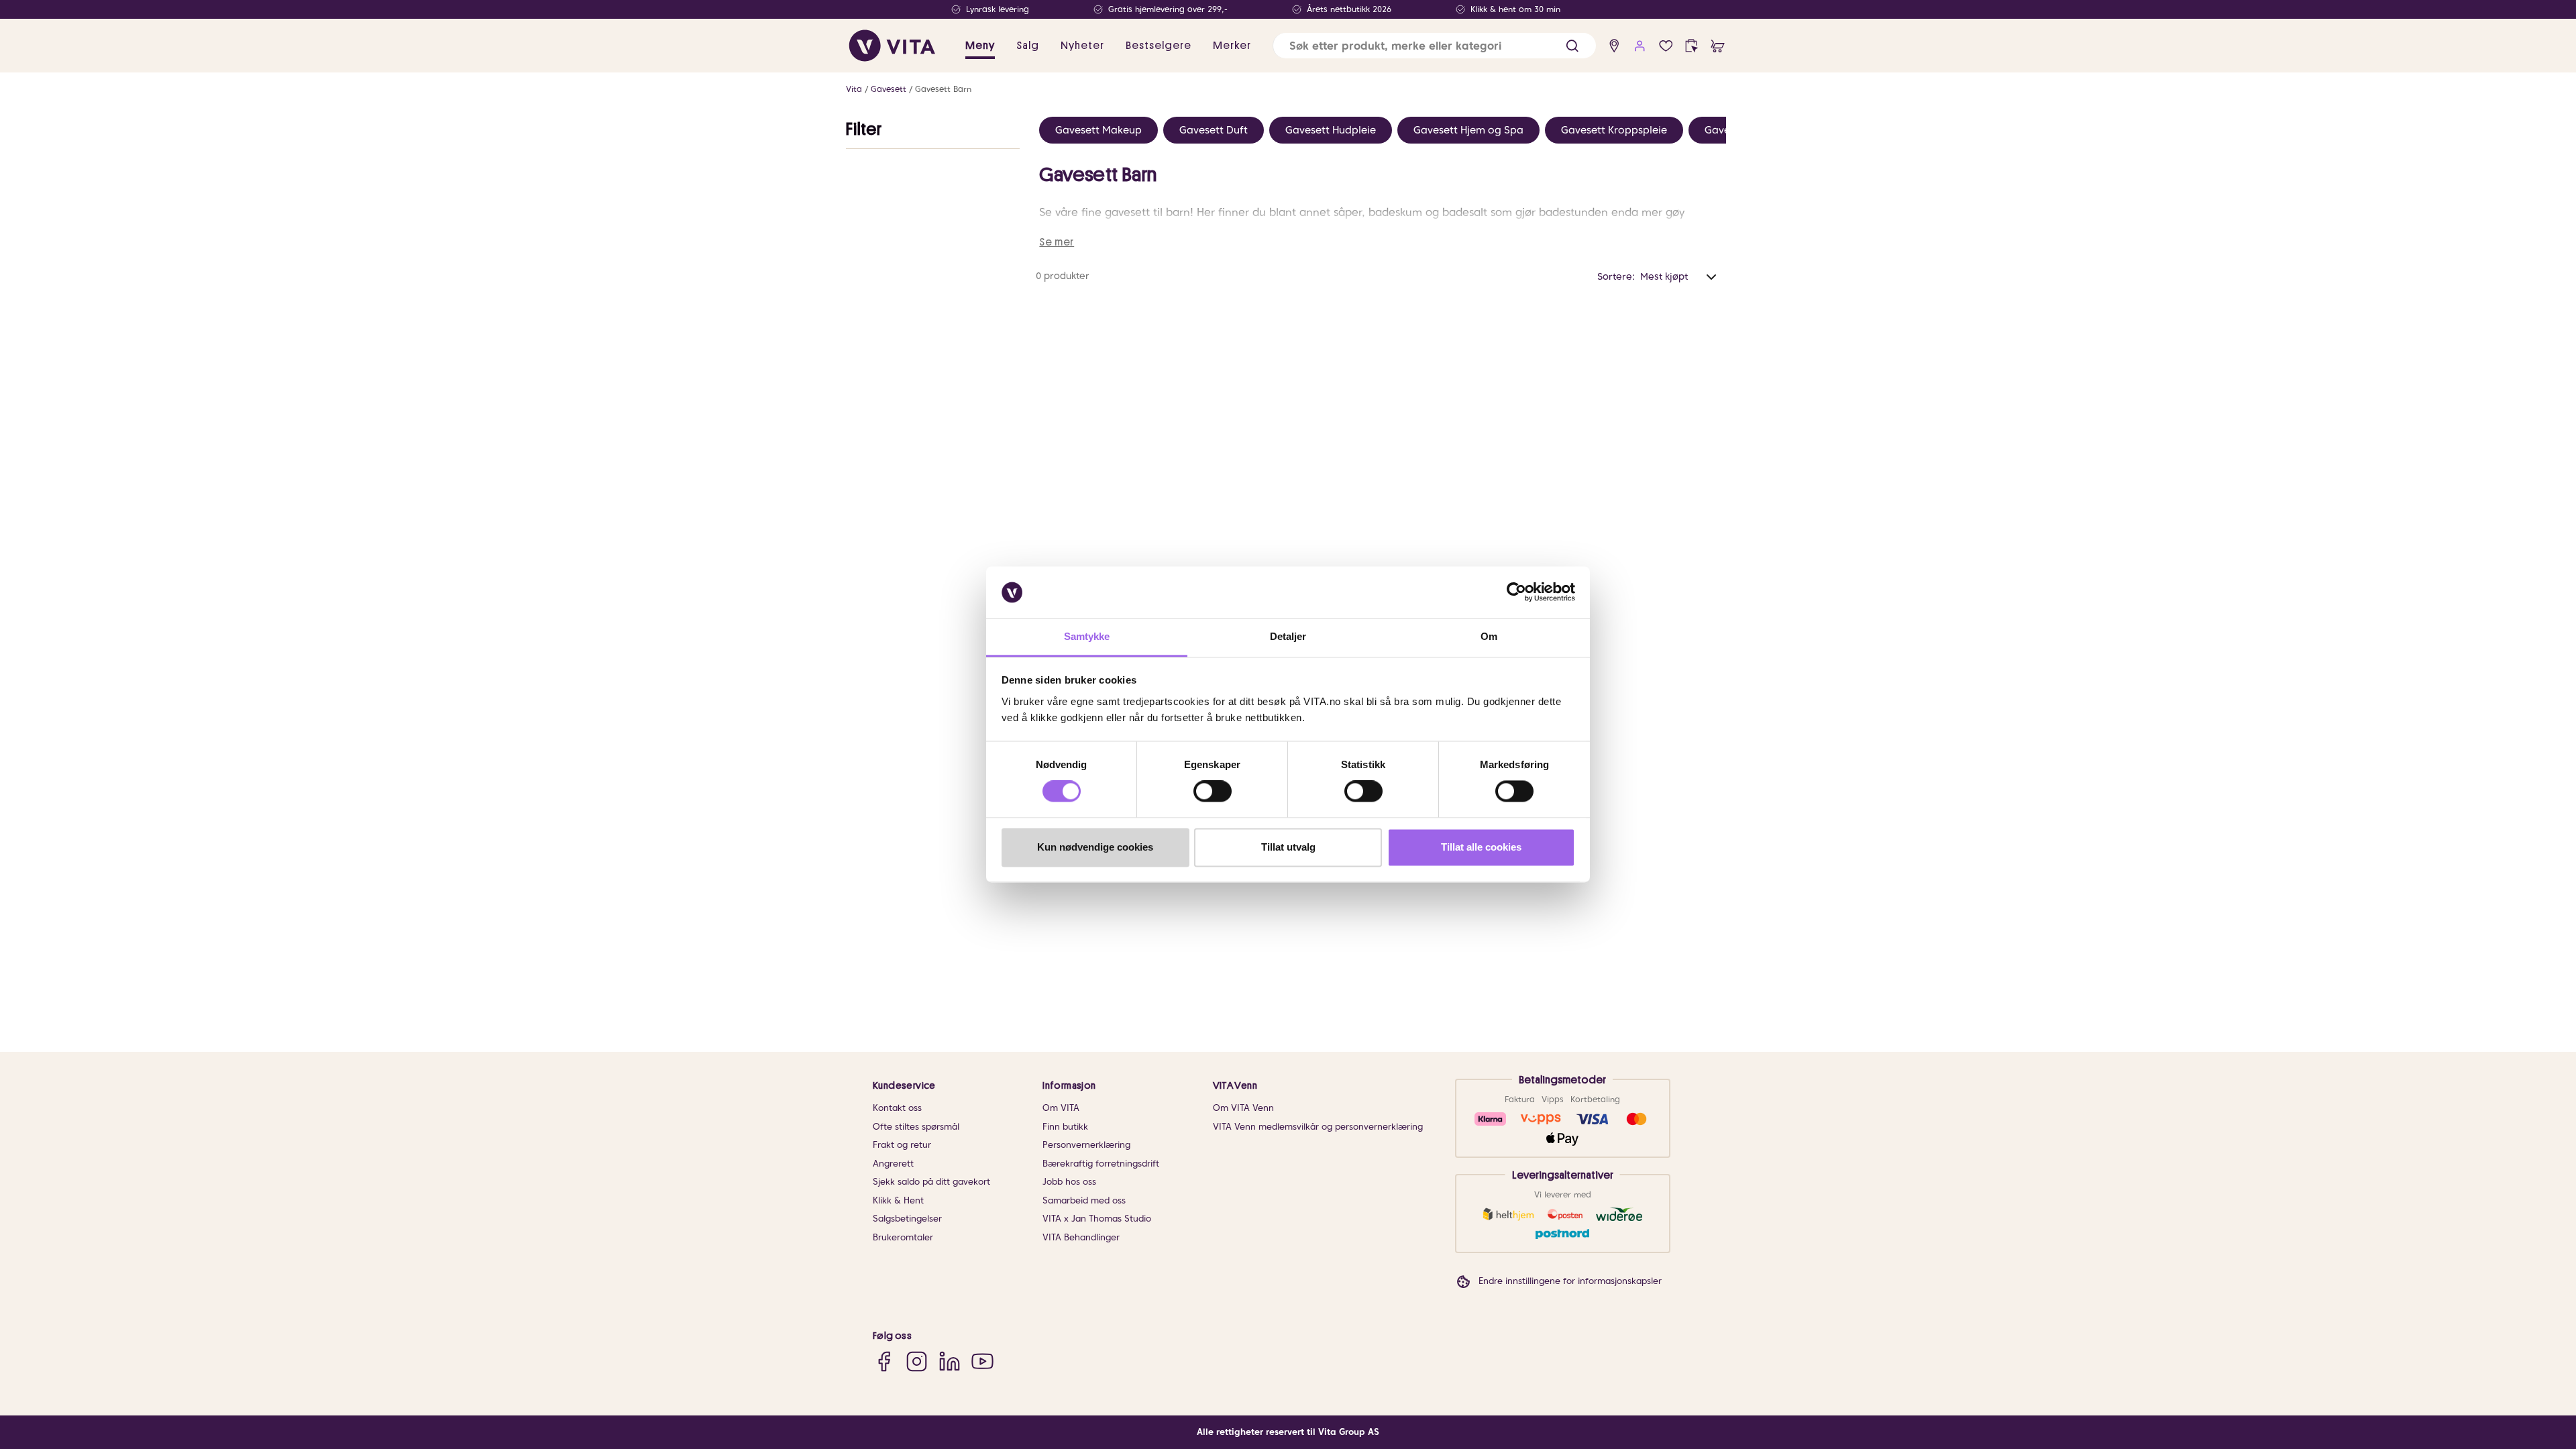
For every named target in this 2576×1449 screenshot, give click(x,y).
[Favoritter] (1666, 46)
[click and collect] (1692, 46)
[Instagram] (917, 1361)
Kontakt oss (897, 1108)
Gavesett (889, 89)
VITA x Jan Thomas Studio (1097, 1219)
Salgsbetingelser (907, 1219)
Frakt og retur (902, 1145)
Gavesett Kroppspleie (1614, 130)
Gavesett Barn (943, 89)
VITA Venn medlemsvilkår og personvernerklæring (1318, 1127)
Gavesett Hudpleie (1331, 130)
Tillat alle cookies (1481, 847)
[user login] (1640, 46)
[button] (1572, 46)
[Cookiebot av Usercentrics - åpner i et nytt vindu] (1516, 592)
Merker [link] (1232, 46)
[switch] (1213, 792)
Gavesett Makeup (1098, 130)
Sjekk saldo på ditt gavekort (931, 1182)
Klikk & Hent (898, 1200)
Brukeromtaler (903, 1237)
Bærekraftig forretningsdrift (1101, 1164)
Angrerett (893, 1164)
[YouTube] (982, 1361)
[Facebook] (884, 1361)
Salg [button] (1028, 46)
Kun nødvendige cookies (1095, 847)
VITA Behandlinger (1081, 1237)
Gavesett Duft (1214, 130)
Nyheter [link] (1082, 46)
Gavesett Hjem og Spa (1468, 130)
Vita (854, 89)
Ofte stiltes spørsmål (916, 1127)
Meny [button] (980, 46)
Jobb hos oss (1069, 1182)
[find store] (1614, 46)
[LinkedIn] (950, 1361)
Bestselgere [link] (1159, 46)
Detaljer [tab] (1288, 636)
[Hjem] (892, 46)
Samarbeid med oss (1084, 1200)
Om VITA (1061, 1108)
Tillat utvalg (1288, 847)
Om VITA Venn (1243, 1108)
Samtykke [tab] (1087, 636)
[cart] (1718, 46)
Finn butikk (1065, 1127)
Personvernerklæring (1086, 1145)
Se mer (1057, 242)
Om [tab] (1489, 636)
